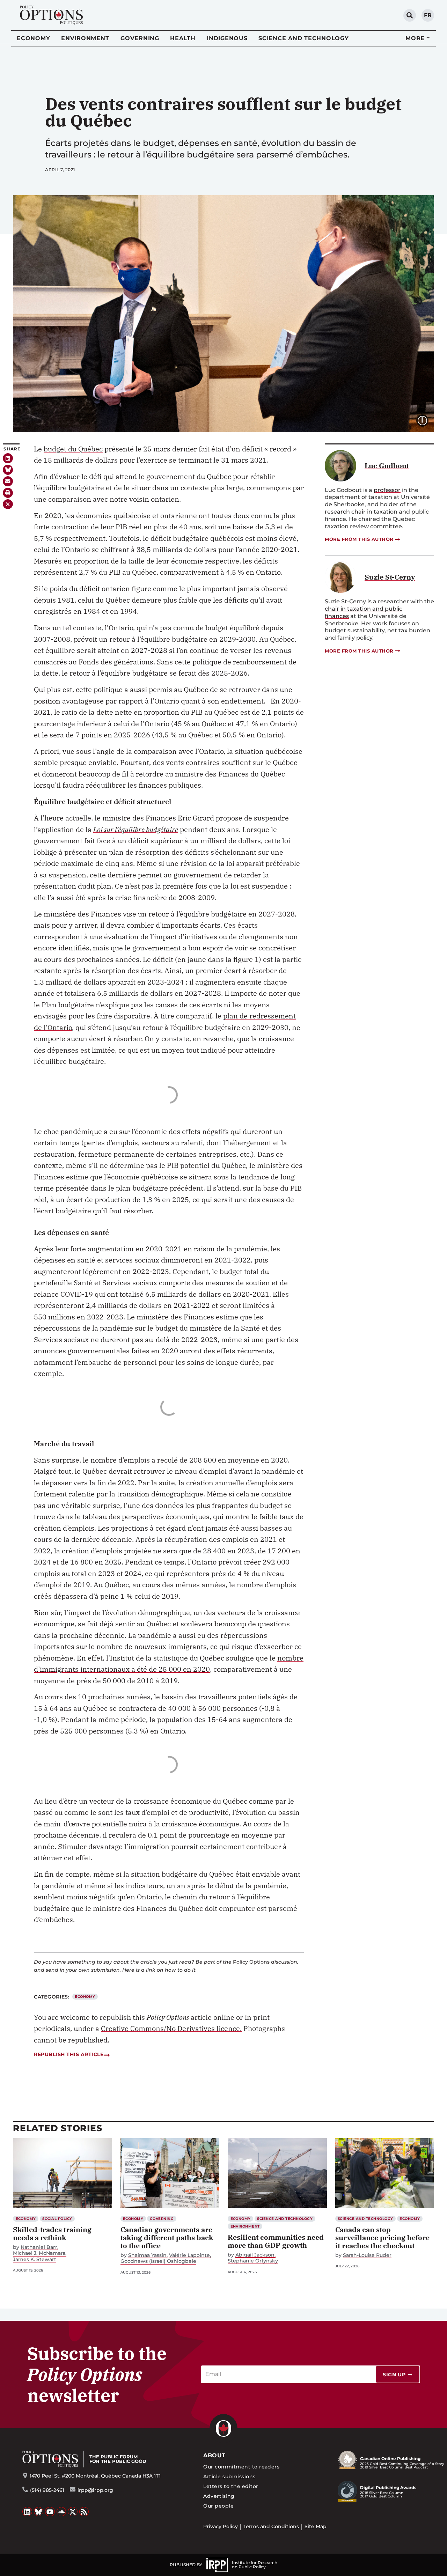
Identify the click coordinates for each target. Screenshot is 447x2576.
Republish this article (69, 2054)
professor (387, 490)
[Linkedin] (8, 458)
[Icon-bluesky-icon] (8, 470)
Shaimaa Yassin (147, 2255)
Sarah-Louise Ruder (367, 2255)
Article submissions (229, 2476)
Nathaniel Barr (39, 2247)
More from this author (359, 539)
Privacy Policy (221, 2526)
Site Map (316, 2526)
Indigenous (227, 38)
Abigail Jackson (255, 2255)
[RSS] (84, 2512)
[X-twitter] (8, 504)
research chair (345, 512)
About (214, 2455)
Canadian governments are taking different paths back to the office (167, 2238)
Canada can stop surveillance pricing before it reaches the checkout (382, 2238)
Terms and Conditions (271, 2526)
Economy (33, 38)
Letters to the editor (231, 2486)
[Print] (8, 493)
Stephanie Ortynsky (253, 2261)
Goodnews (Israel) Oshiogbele (158, 2261)
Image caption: (428, 420)
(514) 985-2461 (47, 2490)
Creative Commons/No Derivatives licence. (171, 2028)
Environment (85, 38)
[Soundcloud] (61, 2512)
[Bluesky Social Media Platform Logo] (39, 2512)
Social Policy (57, 2219)
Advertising (219, 2496)
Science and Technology (304, 38)
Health (183, 38)
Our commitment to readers (241, 2467)
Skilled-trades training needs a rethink (52, 2233)
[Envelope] (8, 481)
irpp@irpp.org (95, 2490)
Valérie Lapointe (189, 2255)
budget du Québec (73, 449)
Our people (218, 2506)
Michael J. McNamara (39, 2253)
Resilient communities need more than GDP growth (276, 2241)
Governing (140, 38)
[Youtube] (50, 2512)
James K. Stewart (35, 2259)
